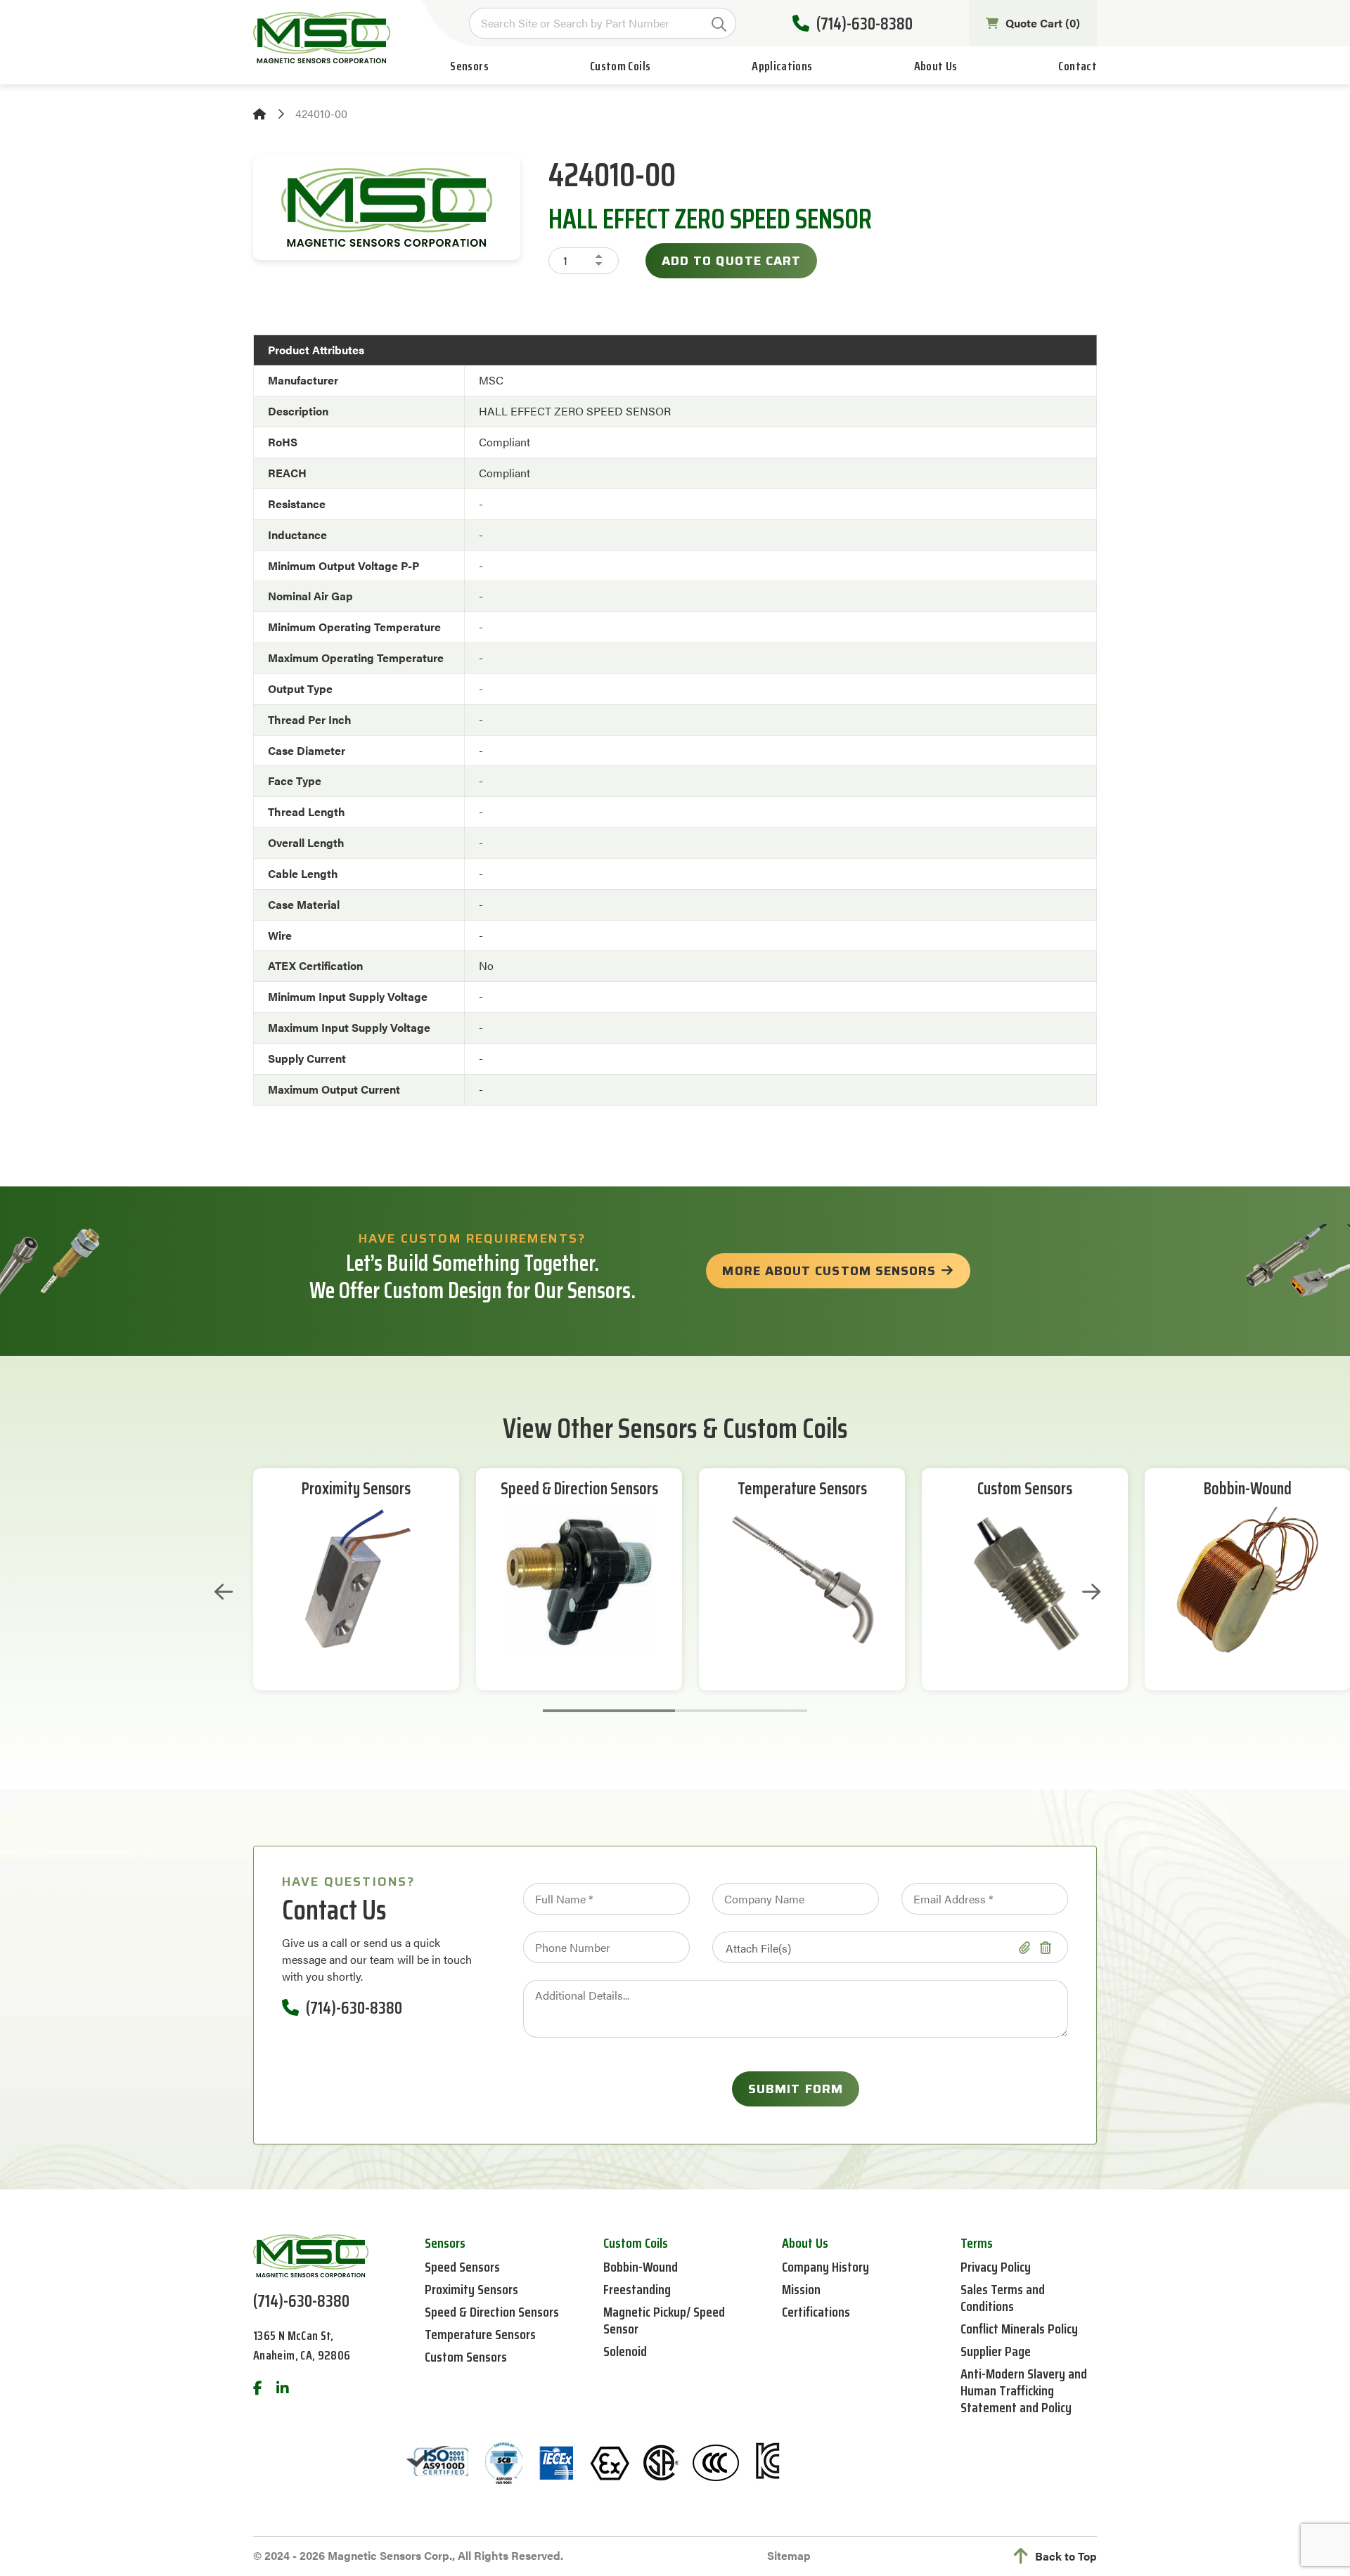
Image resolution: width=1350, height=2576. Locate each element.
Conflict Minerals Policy (1019, 2329)
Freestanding (637, 2289)
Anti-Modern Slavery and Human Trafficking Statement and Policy (1024, 2390)
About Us (936, 66)
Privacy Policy (996, 2267)
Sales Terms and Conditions (1003, 2298)
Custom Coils (620, 66)
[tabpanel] (356, 1579)
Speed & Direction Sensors (579, 1489)
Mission (801, 2289)
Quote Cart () (1043, 23)
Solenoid (625, 2351)
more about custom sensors (829, 1271)
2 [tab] (741, 1711)
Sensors (469, 66)
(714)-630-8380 (864, 24)
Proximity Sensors (356, 1489)
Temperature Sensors (802, 1489)
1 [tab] (609, 1711)
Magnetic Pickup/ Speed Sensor (664, 2320)
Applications (782, 66)
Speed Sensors (462, 2267)
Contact (1078, 66)
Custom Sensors (1025, 1489)
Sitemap (789, 2555)
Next (1091, 1592)
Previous (224, 1592)
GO (719, 24)
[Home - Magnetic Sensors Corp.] (322, 38)
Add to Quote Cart (731, 261)
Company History (825, 2267)
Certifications (816, 2312)
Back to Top (1066, 2556)
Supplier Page (996, 2351)
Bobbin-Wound (1248, 1489)
